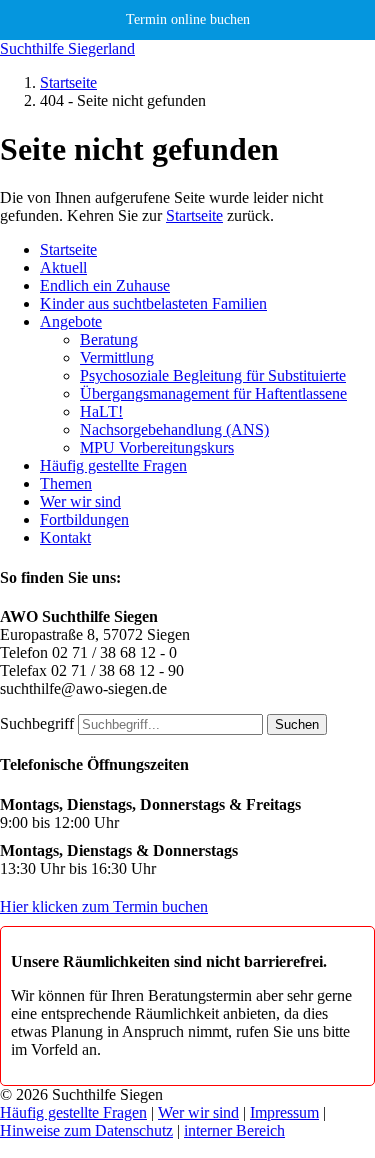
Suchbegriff (37, 723)
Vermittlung (117, 357)
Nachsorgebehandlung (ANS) (174, 429)
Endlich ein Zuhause (105, 285)
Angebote (71, 321)
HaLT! (101, 411)
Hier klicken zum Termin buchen (104, 906)
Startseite (68, 82)
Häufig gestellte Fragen (113, 465)
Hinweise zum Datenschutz (86, 1130)
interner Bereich (234, 1130)
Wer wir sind (80, 501)
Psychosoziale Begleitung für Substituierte (213, 375)
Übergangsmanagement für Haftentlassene (213, 393)
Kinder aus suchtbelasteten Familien (153, 303)
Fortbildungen (84, 519)
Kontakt (65, 537)
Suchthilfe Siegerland (67, 48)
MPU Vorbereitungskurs (157, 447)
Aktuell (63, 267)
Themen (66, 483)
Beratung (109, 339)
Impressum (284, 1112)
